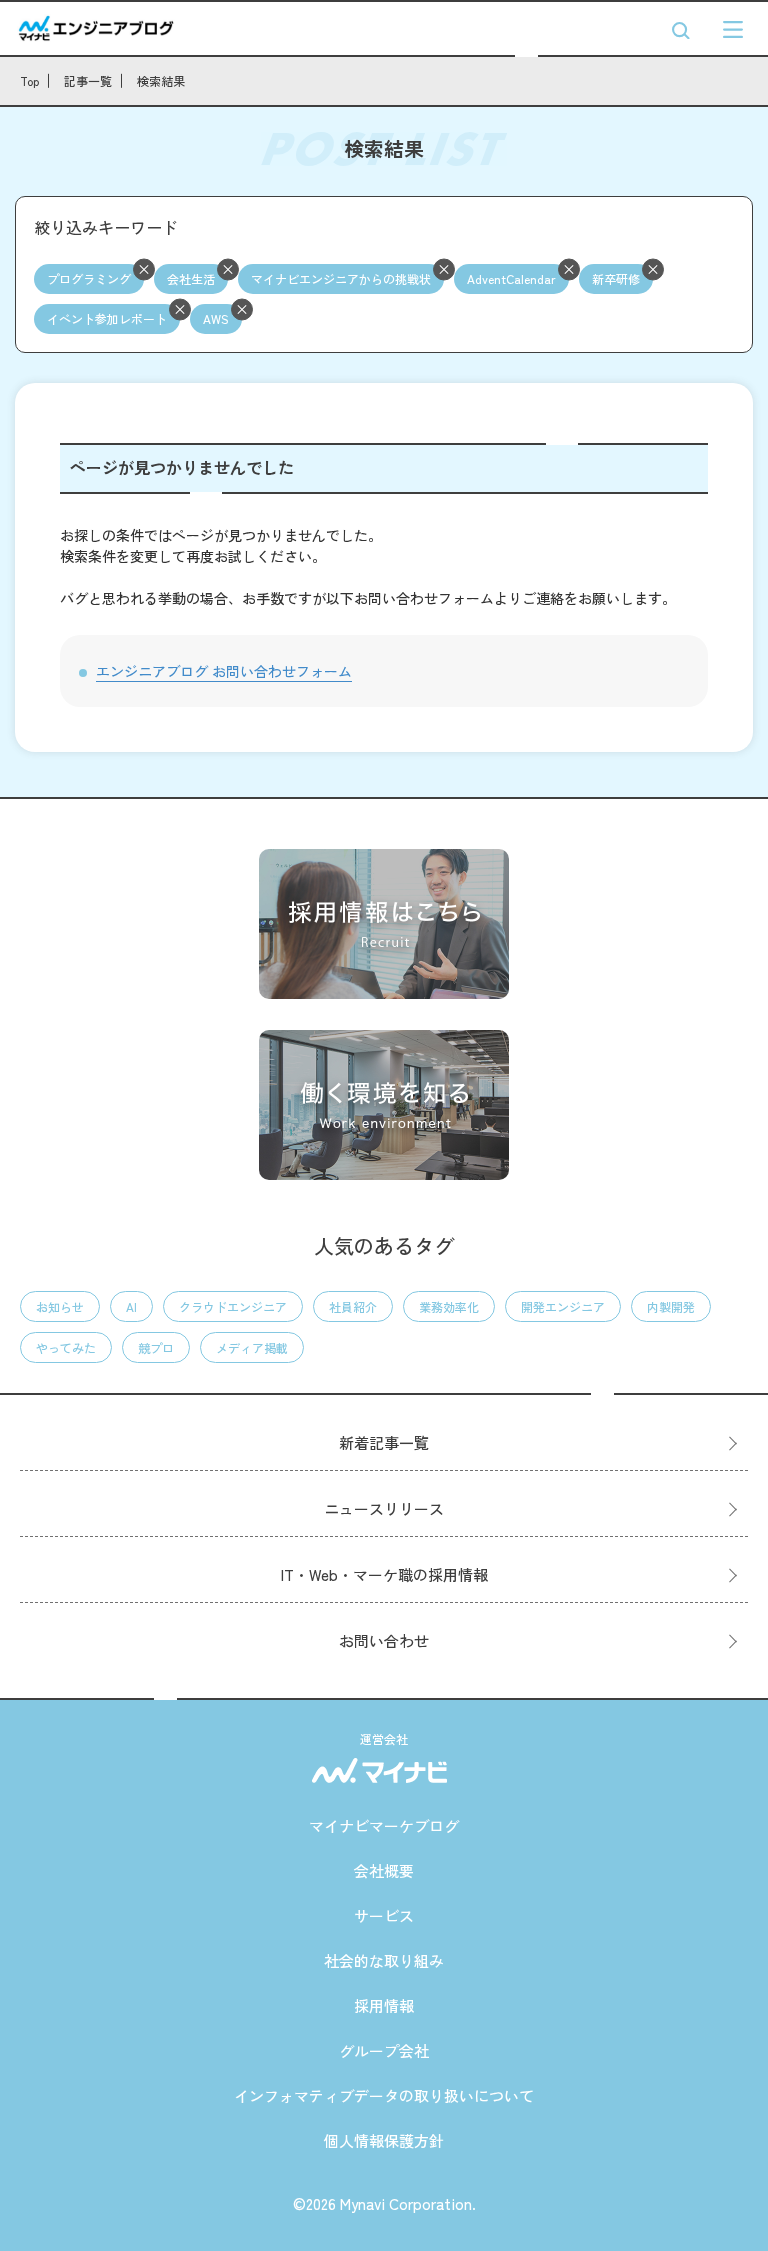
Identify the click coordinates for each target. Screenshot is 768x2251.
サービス (384, 1915)
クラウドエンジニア (233, 1306)
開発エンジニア (563, 1306)
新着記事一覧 (384, 1442)
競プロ (156, 1347)
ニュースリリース (384, 1508)
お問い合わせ (384, 1640)
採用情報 (384, 2005)
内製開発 (671, 1306)
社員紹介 (353, 1306)
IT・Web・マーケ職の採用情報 (384, 1574)
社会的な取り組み (384, 1960)
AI (131, 1306)
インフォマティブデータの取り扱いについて (384, 2095)
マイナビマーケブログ (384, 1825)
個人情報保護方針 (384, 2140)
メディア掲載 (252, 1347)
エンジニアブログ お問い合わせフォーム (224, 671)
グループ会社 (384, 2050)
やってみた (66, 1347)
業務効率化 (449, 1306)
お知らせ (60, 1306)
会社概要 (384, 1870)
